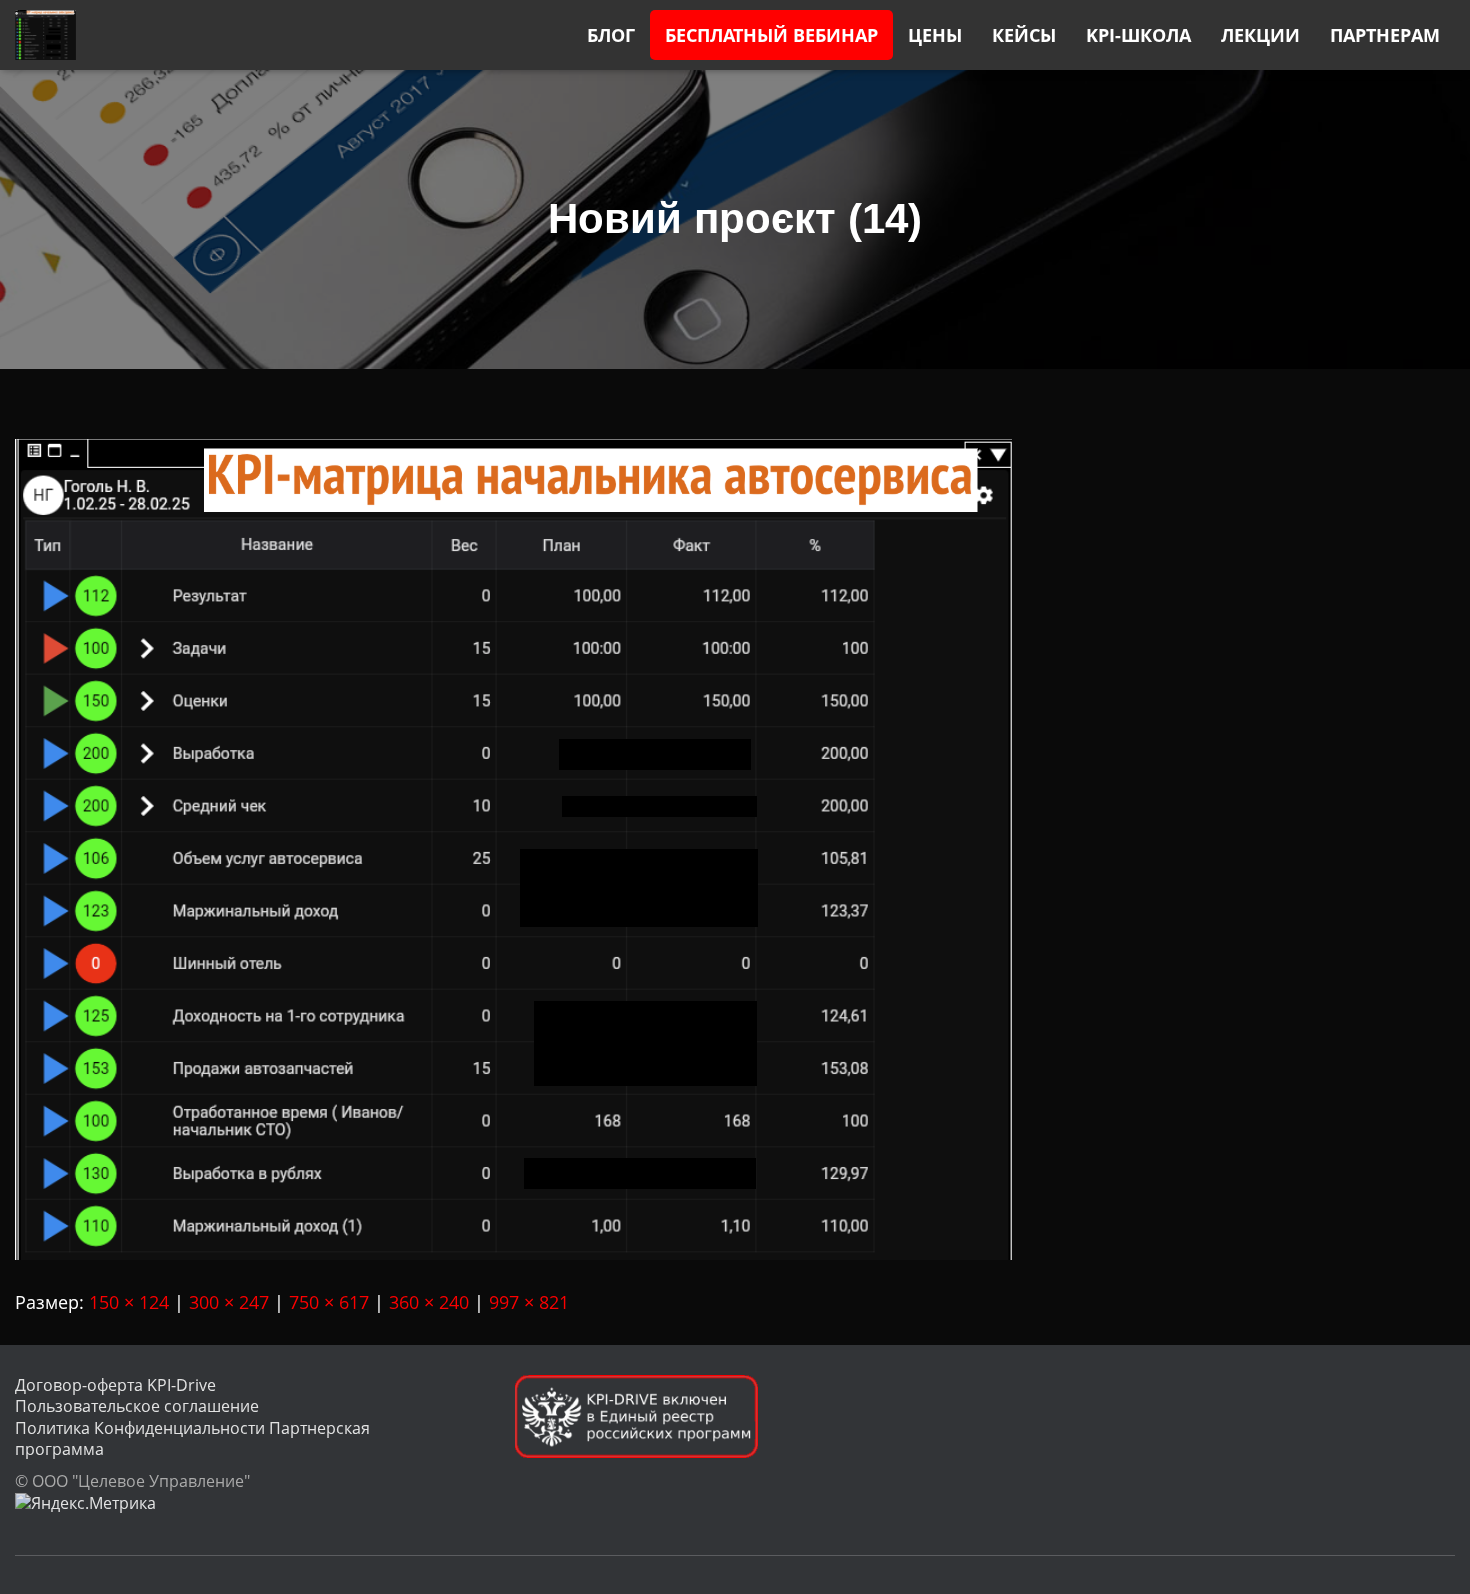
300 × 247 (229, 1302)
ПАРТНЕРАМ (1385, 35)
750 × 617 (329, 1302)
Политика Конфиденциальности (140, 1428)
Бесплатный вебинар (771, 35)
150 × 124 (129, 1302)
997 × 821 (529, 1302)
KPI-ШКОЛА (1138, 35)
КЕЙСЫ (1024, 35)
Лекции (1260, 35)
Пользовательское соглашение (137, 1406)
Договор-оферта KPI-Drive (115, 1385)
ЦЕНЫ (935, 35)
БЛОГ (611, 35)
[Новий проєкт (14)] (513, 847)
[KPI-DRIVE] (45, 35)
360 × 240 (429, 1302)
